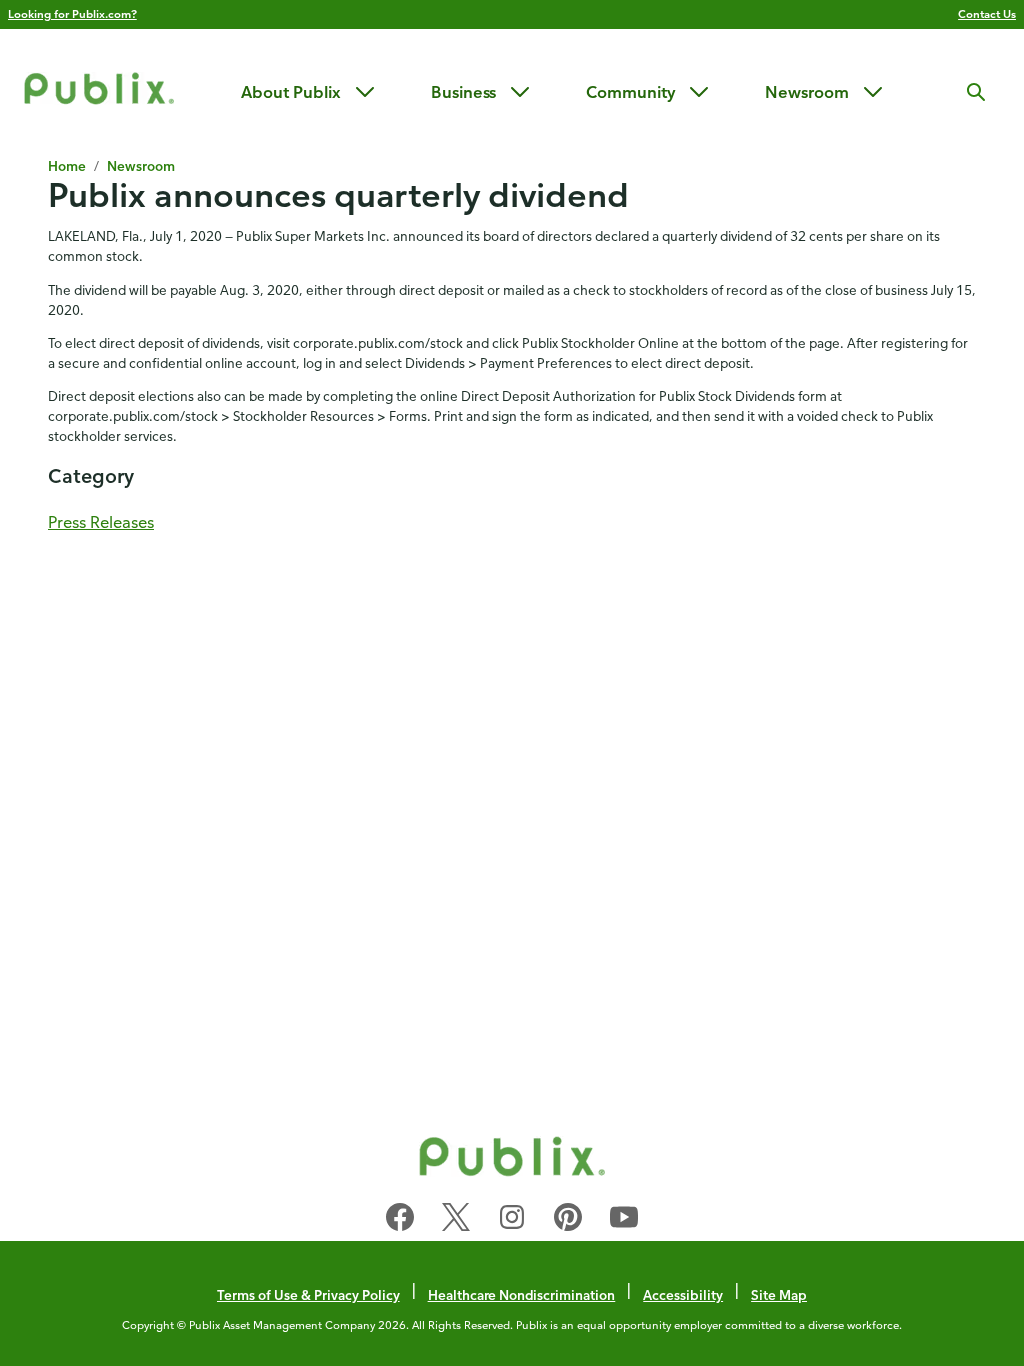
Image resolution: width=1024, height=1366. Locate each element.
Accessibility (683, 1294)
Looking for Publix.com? (72, 13)
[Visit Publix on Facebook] (400, 1221)
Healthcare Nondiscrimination (522, 1294)
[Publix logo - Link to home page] (99, 91)
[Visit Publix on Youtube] (624, 1221)
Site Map (779, 1294)
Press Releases (101, 522)
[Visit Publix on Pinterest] (568, 1221)
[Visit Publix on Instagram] (512, 1221)
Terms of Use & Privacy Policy (308, 1294)
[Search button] (976, 92)
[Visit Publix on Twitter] (456, 1221)
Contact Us (987, 13)
